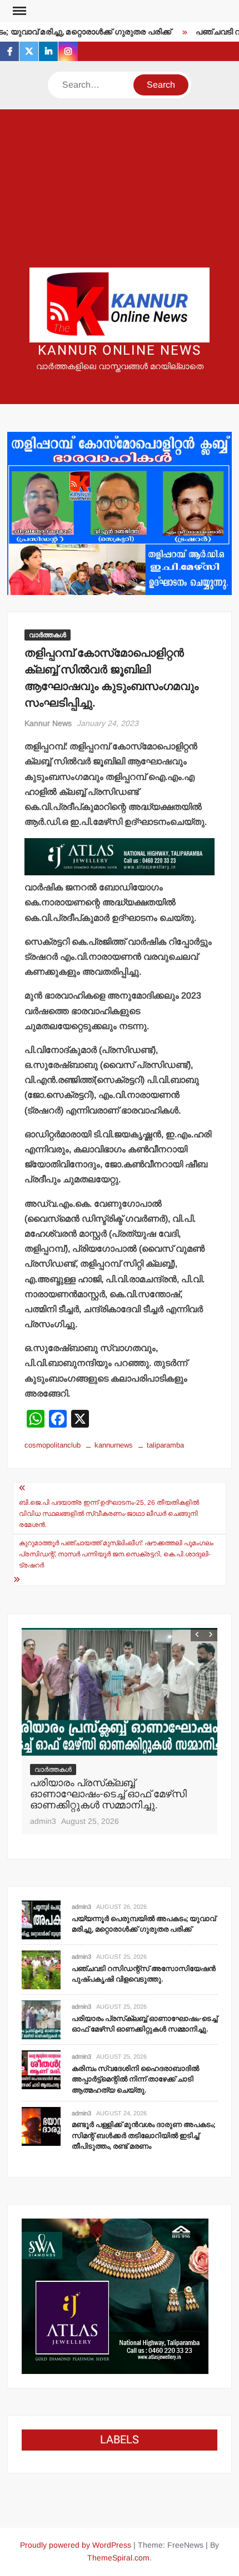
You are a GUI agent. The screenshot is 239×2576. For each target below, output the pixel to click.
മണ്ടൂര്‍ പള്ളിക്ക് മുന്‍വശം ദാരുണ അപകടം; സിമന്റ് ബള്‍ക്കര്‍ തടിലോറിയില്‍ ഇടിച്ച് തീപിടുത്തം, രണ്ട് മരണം (143, 2135)
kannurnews (114, 1445)
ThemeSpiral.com (118, 2558)
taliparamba (165, 1445)
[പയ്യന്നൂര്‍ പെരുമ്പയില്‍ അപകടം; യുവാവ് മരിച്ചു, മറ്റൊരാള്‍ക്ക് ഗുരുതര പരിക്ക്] (41, 1920)
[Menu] (18, 11)
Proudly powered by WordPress (76, 2545)
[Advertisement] (120, 188)
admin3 (43, 1821)
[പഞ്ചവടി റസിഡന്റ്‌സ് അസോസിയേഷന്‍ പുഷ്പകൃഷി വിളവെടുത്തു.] (41, 1970)
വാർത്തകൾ (48, 635)
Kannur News (48, 723)
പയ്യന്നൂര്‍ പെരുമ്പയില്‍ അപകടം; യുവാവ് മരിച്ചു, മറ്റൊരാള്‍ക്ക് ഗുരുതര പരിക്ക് (144, 1924)
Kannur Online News (120, 351)
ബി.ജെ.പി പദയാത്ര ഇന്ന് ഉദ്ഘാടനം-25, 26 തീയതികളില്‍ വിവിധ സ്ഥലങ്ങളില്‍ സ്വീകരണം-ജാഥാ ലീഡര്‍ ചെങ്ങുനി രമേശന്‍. (109, 1514)
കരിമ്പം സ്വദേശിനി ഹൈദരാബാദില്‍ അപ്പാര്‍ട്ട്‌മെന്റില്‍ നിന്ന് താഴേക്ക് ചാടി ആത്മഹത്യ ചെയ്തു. (135, 2079)
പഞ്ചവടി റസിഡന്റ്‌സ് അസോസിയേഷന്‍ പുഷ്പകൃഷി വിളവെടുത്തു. (144, 1974)
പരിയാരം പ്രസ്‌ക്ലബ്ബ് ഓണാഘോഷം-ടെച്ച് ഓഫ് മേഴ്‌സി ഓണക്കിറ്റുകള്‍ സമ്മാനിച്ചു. (108, 1794)
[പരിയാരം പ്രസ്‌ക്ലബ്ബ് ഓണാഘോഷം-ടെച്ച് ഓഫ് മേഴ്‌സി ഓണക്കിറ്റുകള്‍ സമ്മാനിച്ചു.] (120, 1692)
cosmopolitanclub (53, 1445)
